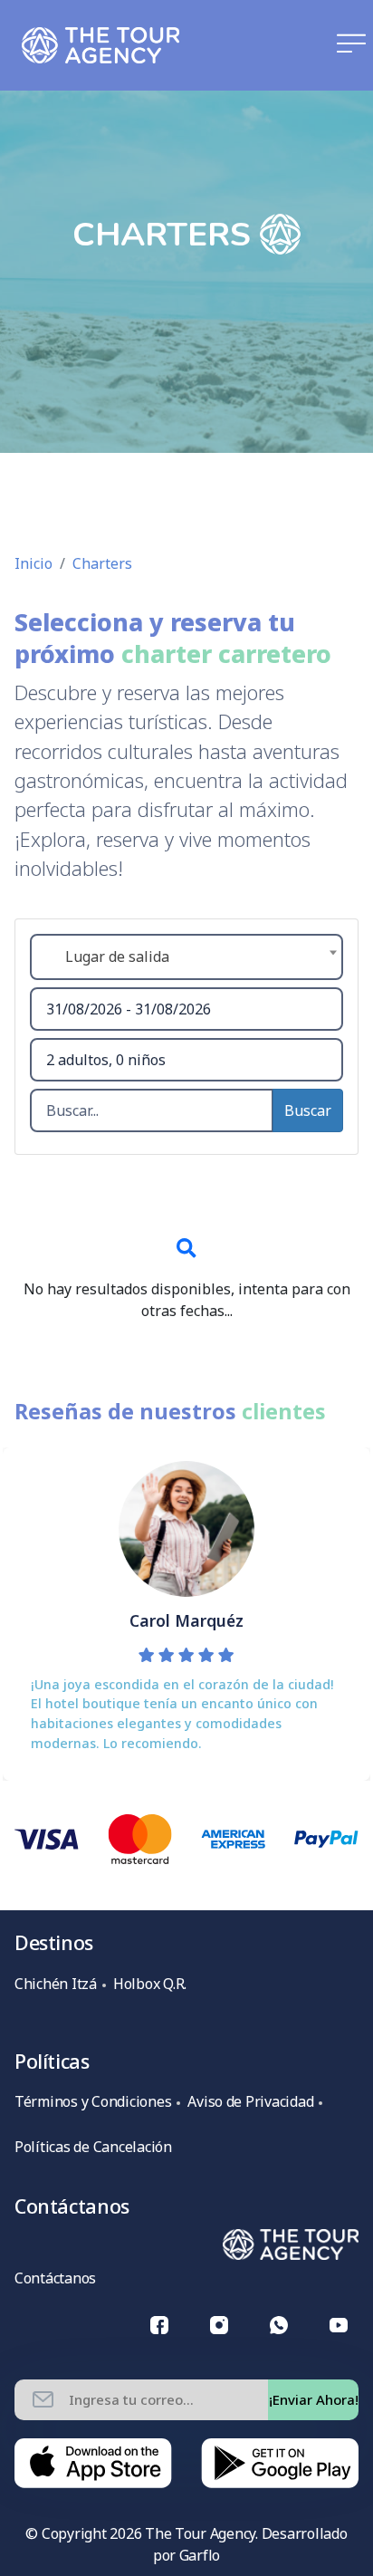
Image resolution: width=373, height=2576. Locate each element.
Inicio (33, 563)
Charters (102, 563)
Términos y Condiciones (93, 2101)
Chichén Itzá (56, 1984)
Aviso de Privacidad (250, 2101)
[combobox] (186, 957)
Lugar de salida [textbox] (117, 956)
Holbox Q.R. (150, 1984)
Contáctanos (55, 2278)
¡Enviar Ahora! (314, 2399)
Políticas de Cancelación (93, 2147)
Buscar (308, 1110)
